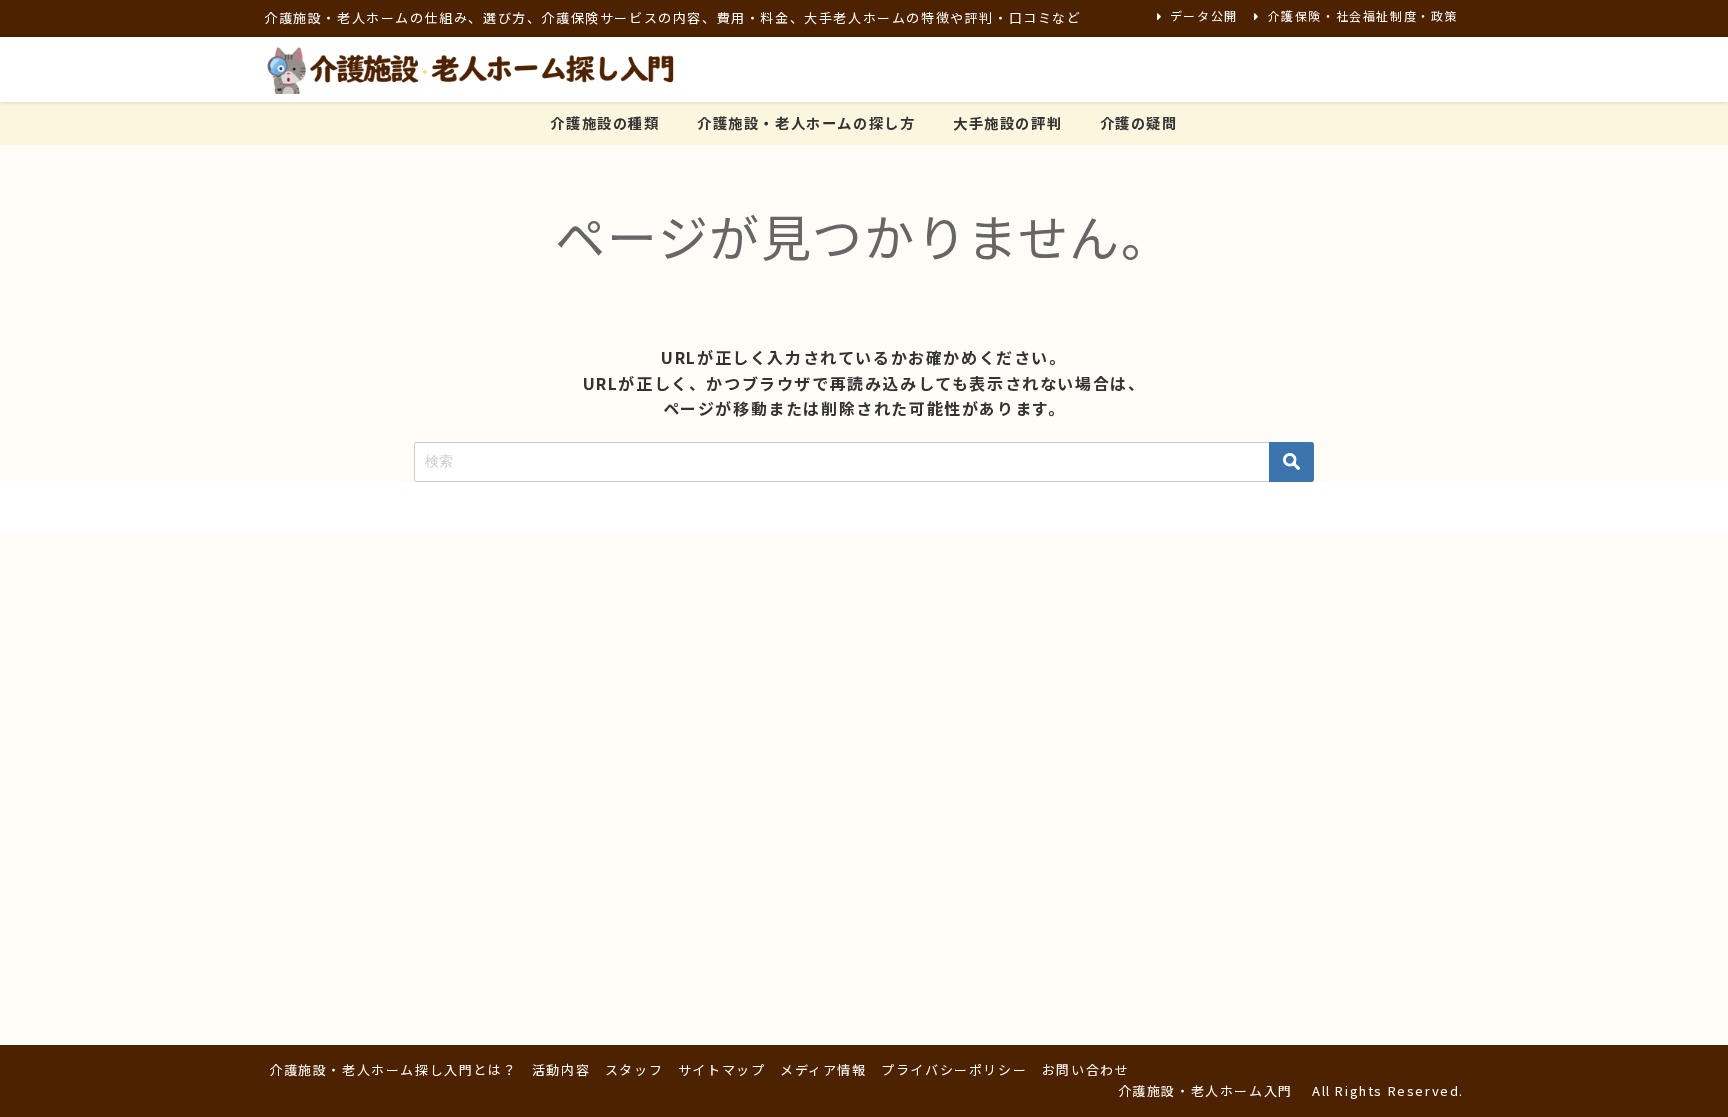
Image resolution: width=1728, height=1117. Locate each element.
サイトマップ (722, 1069)
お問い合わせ (1086, 1069)
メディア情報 (823, 1069)
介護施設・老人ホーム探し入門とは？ (393, 1069)
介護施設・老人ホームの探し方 (806, 122)
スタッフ (634, 1069)
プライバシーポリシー (954, 1069)
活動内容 (561, 1069)
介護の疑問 (1139, 122)
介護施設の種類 (604, 122)
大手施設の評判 (1007, 122)
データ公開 (1204, 15)
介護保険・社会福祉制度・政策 (1363, 15)
